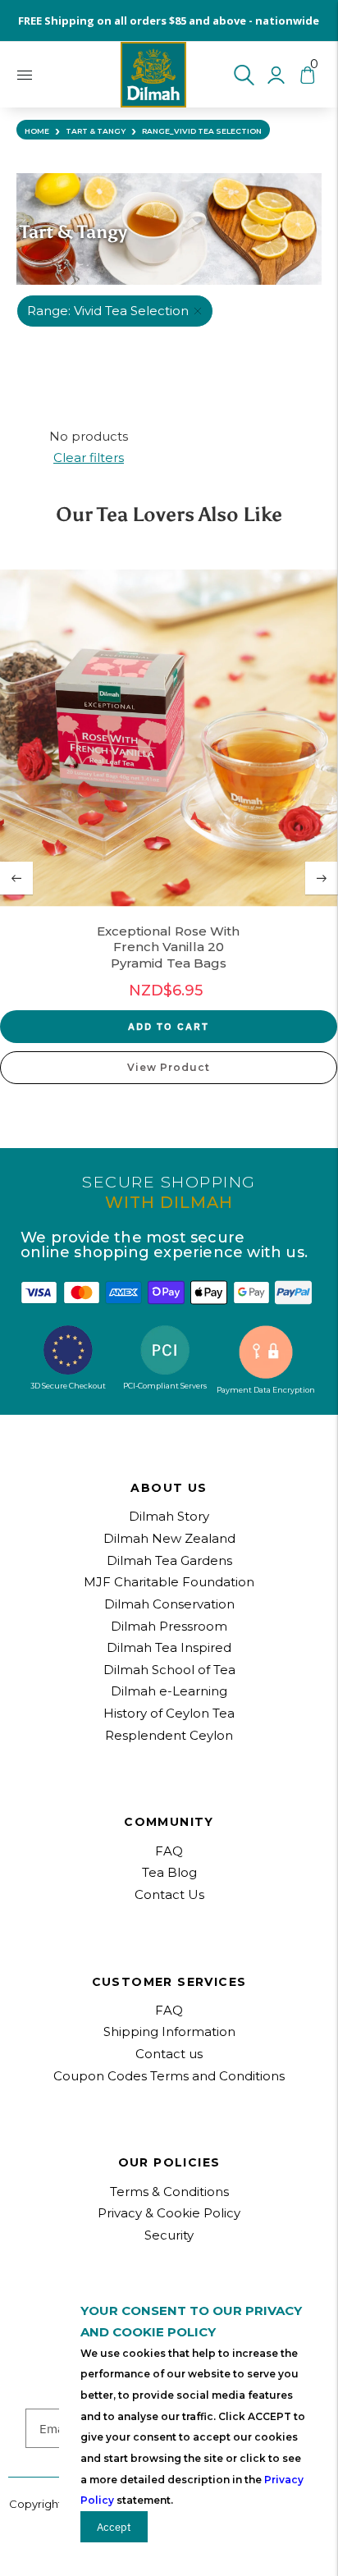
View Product (169, 1067)
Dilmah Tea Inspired (169, 1647)
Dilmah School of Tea (169, 1670)
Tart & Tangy (96, 131)
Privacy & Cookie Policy (169, 2213)
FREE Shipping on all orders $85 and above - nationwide (169, 21)
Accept (114, 2527)
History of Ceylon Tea (169, 1713)
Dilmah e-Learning (169, 1691)
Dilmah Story (169, 1516)
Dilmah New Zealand (169, 1538)
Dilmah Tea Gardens (169, 1560)
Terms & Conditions (169, 2192)
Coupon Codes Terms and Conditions (169, 2076)
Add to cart (169, 1026)
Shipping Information (169, 2032)
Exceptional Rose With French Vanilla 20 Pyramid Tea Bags (168, 947)
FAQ (169, 2010)
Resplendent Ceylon (169, 1735)
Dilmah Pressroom (169, 1626)
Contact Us (169, 1894)
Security (169, 2235)
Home (37, 131)
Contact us (169, 2054)
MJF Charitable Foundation (169, 1582)
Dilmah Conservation (169, 1604)
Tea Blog (169, 1872)
